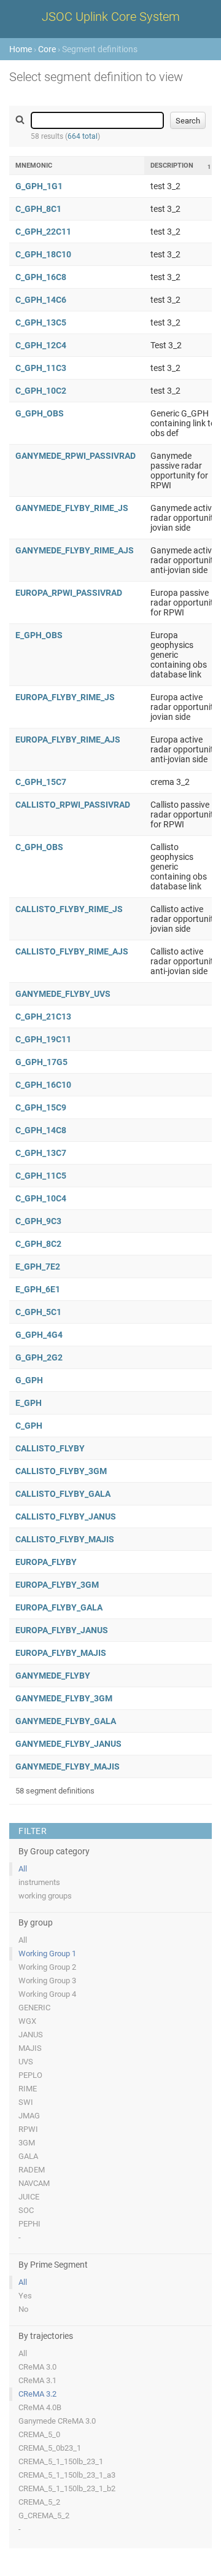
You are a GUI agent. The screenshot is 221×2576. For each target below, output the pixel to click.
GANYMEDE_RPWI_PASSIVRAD (76, 456)
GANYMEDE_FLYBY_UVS (63, 994)
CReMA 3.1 (37, 2380)
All (23, 1869)
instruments (39, 1882)
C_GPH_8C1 (38, 209)
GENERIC (34, 2008)
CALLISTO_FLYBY (50, 1448)
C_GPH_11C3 (41, 368)
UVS (26, 2062)
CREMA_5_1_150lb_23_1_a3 (67, 2475)
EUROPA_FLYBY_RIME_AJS (68, 740)
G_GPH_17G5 (41, 1062)
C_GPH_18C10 (43, 254)
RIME (28, 2089)
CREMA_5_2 (39, 2502)
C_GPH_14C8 (41, 1130)
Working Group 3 (47, 1981)
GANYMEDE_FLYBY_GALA (66, 1721)
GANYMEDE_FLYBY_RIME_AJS (75, 550)
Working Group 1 (47, 1953)
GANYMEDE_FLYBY (53, 1676)
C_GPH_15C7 (41, 782)
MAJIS (30, 2048)
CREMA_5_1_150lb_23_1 (61, 2461)
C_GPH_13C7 (41, 1153)
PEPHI (29, 2224)
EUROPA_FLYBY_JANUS (62, 1630)
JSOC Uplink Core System (111, 17)
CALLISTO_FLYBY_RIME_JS (69, 909)
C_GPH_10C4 (41, 1198)
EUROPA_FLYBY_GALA (59, 1607)
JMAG (29, 2116)
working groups (45, 1896)
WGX (27, 2021)
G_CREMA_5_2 (44, 2516)
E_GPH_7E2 (38, 1267)
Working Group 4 (47, 1994)
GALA (28, 2156)
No (23, 2309)
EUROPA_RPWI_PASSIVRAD (69, 593)
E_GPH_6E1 (38, 1289)
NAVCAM (34, 2183)
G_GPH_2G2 (39, 1357)
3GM (27, 2143)
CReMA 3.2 (37, 2394)
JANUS (31, 2035)
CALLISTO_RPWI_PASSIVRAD (73, 805)
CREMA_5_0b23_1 (50, 2448)
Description (172, 166)
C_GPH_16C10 (43, 1085)
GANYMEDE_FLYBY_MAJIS (68, 1766)
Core (47, 49)
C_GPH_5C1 (38, 1312)
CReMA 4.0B (40, 2407)
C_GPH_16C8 (41, 277)
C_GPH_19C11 (43, 1039)
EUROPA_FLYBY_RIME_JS (65, 697)
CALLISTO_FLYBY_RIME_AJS (72, 951)
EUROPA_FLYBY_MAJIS (61, 1653)
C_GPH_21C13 (43, 1017)
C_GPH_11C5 (41, 1176)
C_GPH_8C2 (38, 1244)
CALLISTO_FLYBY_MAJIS (65, 1539)
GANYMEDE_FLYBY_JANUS (68, 1744)
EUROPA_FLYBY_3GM (57, 1585)
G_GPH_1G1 (39, 186)
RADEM (32, 2170)
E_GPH (29, 1403)
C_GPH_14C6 (41, 300)
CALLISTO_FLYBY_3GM (61, 1471)
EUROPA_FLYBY (46, 1562)
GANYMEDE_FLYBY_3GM (64, 1698)
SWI (26, 2102)
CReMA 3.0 (37, 2367)
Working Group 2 (47, 1967)
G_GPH (29, 1380)
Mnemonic (34, 166)
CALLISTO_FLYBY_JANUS (66, 1516)
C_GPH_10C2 (41, 391)
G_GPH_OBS (40, 413)
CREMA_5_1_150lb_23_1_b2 (67, 2488)
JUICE (29, 2197)
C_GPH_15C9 (41, 1107)
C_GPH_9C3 (38, 1221)
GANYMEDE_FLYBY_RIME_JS (72, 508)
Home (21, 49)
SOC (26, 2210)
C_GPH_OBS (39, 847)
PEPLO (30, 2075)
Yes (25, 2296)
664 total (83, 136)
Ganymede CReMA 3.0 (57, 2421)
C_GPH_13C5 (41, 322)
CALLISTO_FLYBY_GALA (63, 1494)
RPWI (28, 2129)
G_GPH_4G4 (39, 1335)
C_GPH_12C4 (41, 345)
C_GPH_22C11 (43, 232)
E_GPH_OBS (39, 635)
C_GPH (29, 1426)
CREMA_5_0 (39, 2434)
